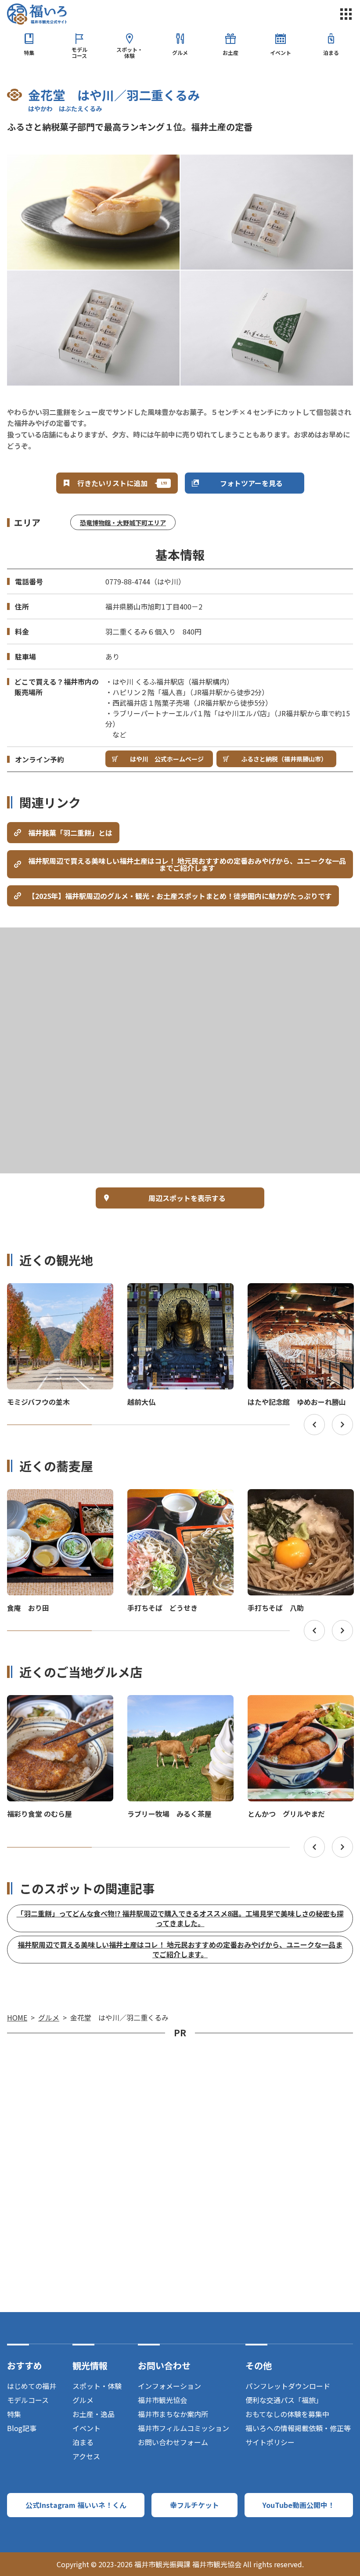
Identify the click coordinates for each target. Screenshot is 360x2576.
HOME (17, 2017)
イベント (281, 52)
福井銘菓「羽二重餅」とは (70, 833)
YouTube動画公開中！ (299, 2505)
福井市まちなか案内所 (173, 2414)
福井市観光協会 (162, 2400)
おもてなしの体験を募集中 (287, 2414)
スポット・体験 (130, 52)
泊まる (331, 52)
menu (346, 14)
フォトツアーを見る (251, 483)
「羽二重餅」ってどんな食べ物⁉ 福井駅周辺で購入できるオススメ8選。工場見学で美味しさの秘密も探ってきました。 (180, 1918)
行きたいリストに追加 (112, 483)
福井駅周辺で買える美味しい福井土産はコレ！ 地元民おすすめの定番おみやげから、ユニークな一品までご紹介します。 (180, 1949)
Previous (314, 1425)
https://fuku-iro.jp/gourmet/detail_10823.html (179, 1501)
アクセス (86, 2456)
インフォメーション (169, 2386)
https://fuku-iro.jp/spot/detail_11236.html (56, 1291)
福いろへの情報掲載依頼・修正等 (298, 2428)
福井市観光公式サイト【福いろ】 (37, 14)
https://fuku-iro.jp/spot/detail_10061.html (297, 1291)
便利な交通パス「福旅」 (284, 2400)
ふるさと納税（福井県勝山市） (284, 759)
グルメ (180, 52)
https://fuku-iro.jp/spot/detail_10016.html (176, 1291)
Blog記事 (22, 2428)
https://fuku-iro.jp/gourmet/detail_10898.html (299, 1707)
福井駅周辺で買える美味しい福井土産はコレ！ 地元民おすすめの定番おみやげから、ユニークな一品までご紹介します (187, 864)
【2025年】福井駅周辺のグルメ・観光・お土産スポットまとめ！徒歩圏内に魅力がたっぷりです (180, 896)
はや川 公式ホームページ (167, 759)
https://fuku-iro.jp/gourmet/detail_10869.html (299, 1501)
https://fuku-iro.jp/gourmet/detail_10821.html (59, 1501)
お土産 (230, 52)
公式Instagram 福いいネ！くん (76, 2505)
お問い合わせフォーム (173, 2442)
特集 (29, 52)
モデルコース (79, 52)
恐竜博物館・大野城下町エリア (123, 523)
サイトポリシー (270, 2442)
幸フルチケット (194, 2505)
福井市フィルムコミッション (184, 2428)
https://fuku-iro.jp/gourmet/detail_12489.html (59, 1707)
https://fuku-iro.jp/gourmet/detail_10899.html (179, 1707)
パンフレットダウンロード (288, 2386)
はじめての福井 (32, 2386)
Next (342, 1425)
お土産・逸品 (94, 2414)
